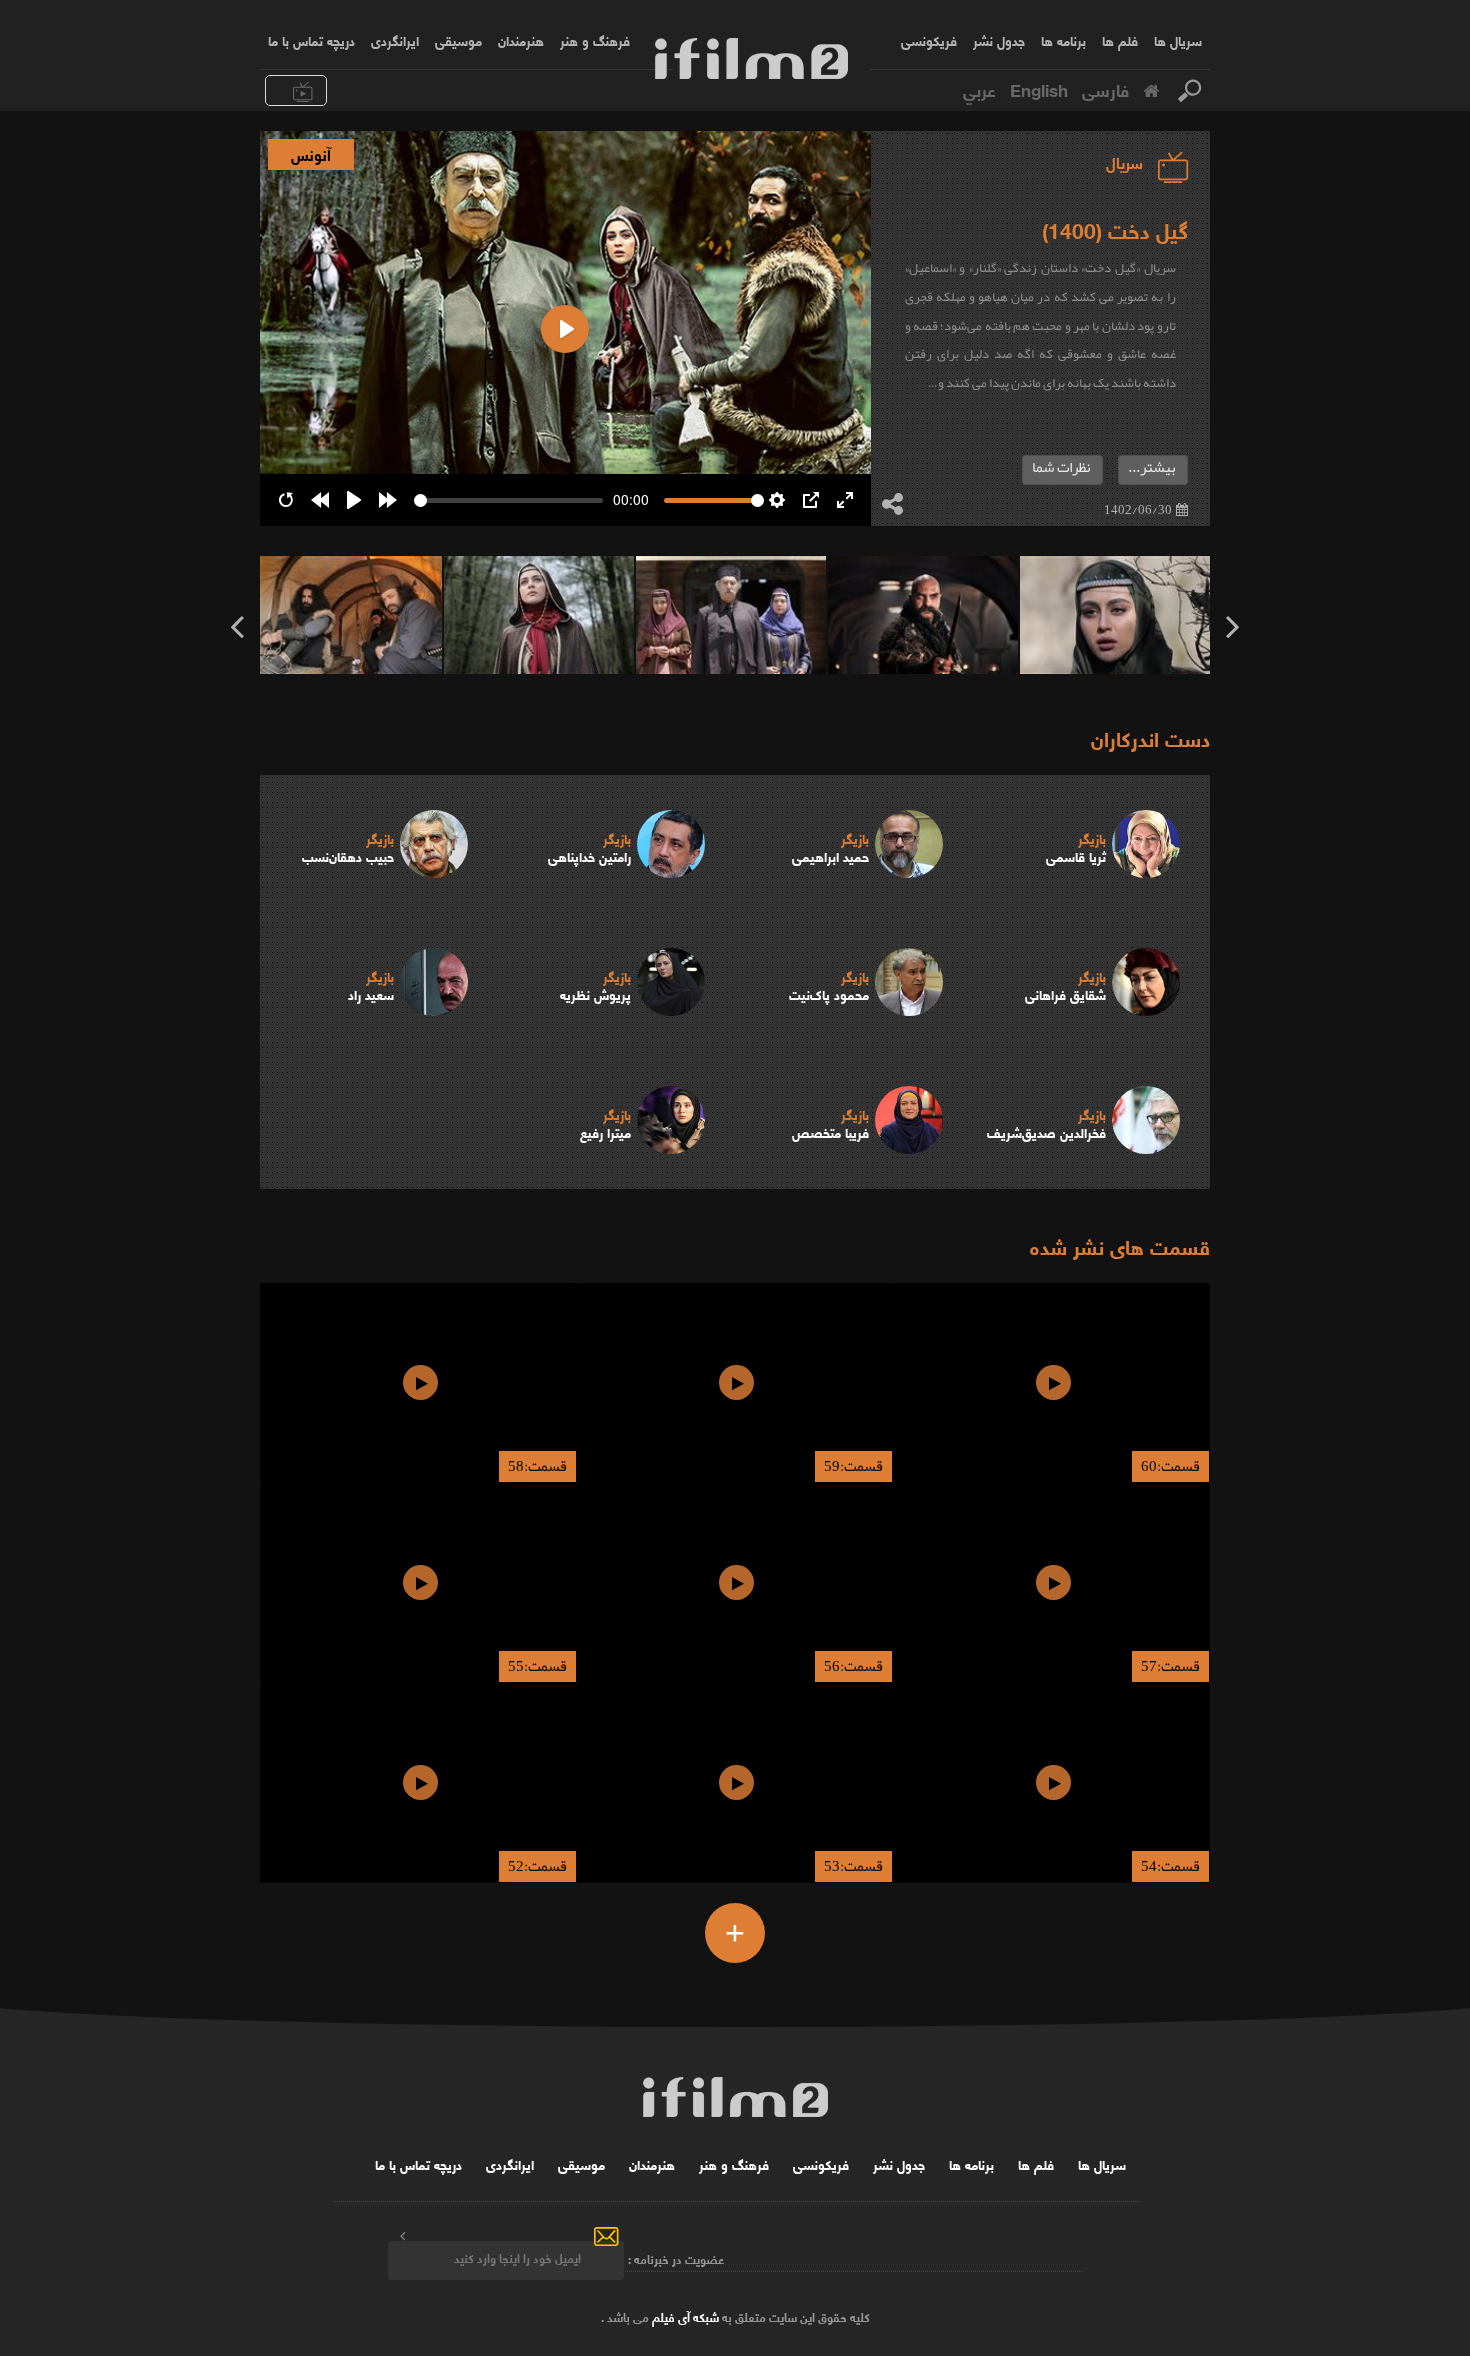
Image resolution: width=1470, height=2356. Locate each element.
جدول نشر (999, 40)
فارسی (1105, 89)
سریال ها (1178, 40)
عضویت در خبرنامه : (676, 2257)
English (1039, 89)
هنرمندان (521, 40)
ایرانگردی (395, 40)
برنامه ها (1063, 40)
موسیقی (458, 40)
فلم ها (1120, 40)
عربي (979, 89)
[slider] (508, 500)
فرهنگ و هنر (595, 40)
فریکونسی (929, 40)
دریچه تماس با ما (311, 40)
